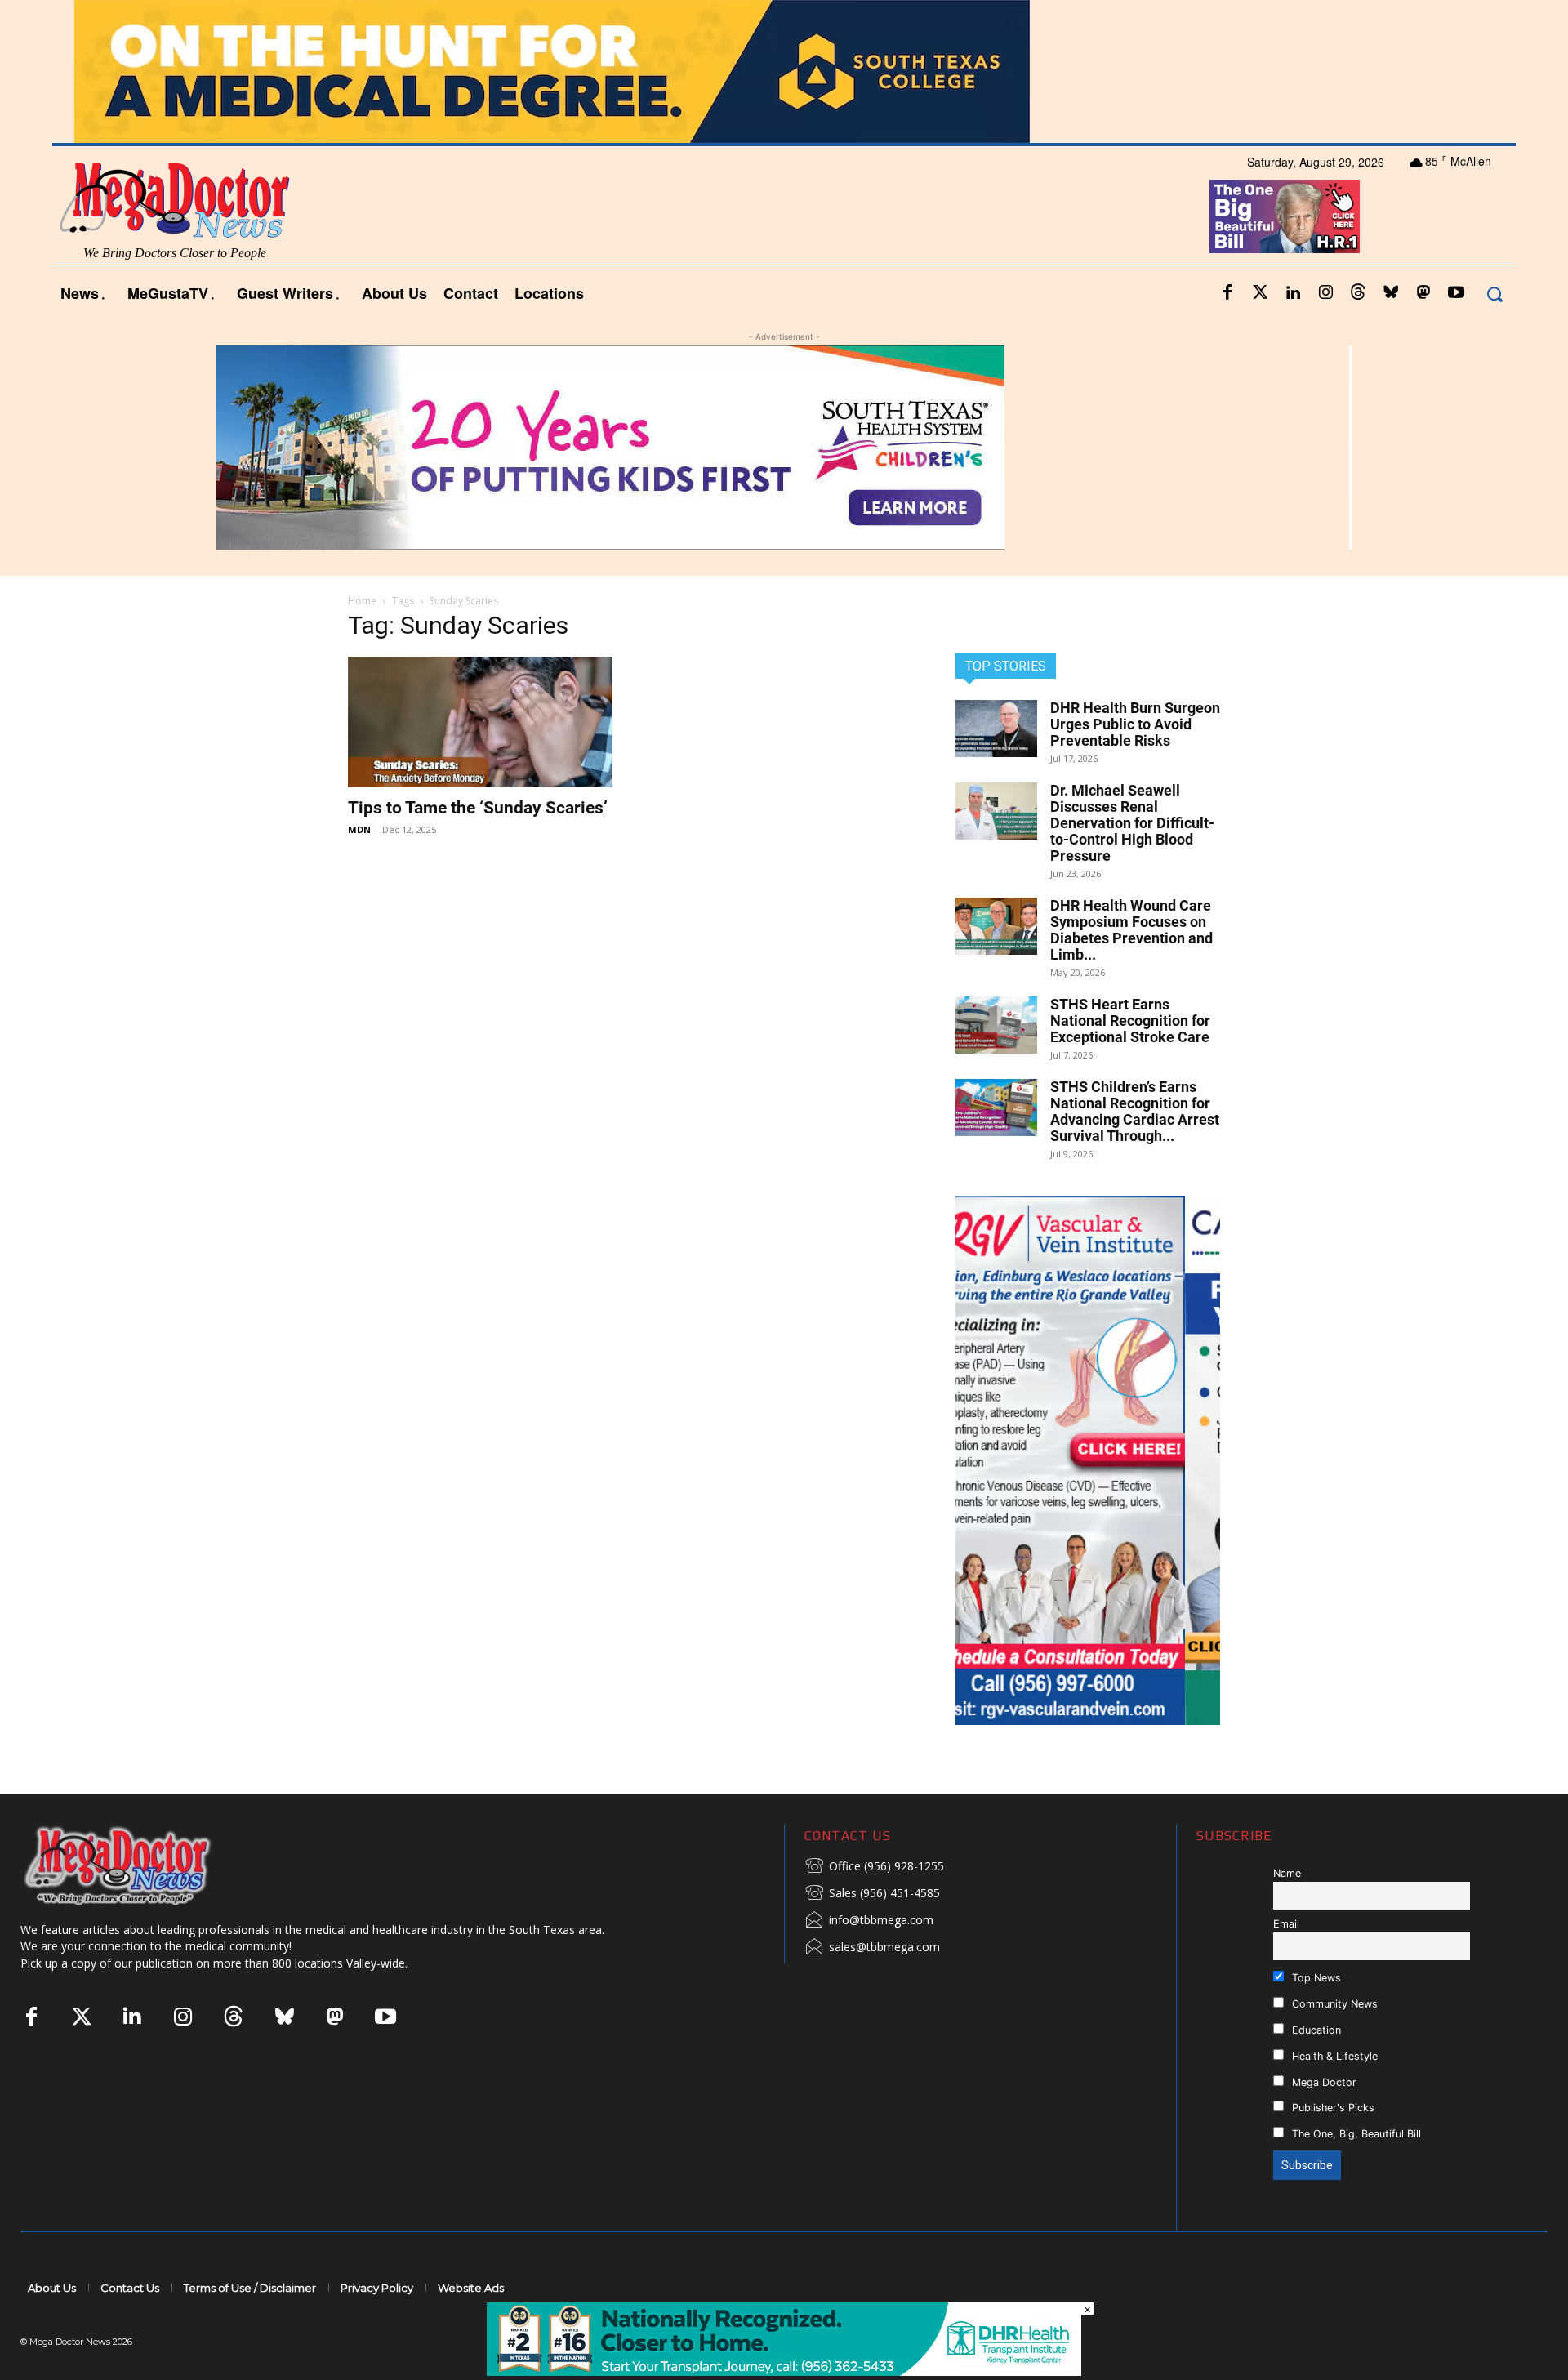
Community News (1333, 2004)
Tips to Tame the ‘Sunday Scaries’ (478, 808)
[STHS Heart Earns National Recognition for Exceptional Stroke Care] (996, 1025)
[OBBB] (1285, 216)
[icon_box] (874, 1867)
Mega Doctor (1323, 2082)
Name (1287, 1873)
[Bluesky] (1391, 293)
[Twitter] (1260, 293)
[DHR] (784, 2371)
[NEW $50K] (784, 448)
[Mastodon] (1423, 293)
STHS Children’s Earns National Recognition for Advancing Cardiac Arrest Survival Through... (1135, 1111)
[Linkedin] (1293, 293)
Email (1286, 1924)
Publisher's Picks (1332, 2108)
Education (1315, 2030)
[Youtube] (1456, 293)
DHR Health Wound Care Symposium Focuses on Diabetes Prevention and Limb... (1131, 930)
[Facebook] (1227, 293)
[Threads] (1358, 293)
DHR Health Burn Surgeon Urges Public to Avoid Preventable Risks (1135, 724)
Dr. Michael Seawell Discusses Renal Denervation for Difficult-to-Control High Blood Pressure (1132, 823)
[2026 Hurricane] (784, 71)
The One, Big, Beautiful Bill (1355, 2134)
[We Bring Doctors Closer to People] (142, 1865)
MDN (359, 829)
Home (362, 601)
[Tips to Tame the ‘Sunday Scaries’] (480, 722)
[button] (1494, 294)
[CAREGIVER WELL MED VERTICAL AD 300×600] (1088, 1460)
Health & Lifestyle (1333, 2056)
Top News (1315, 1978)
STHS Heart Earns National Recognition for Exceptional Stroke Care (1130, 1021)
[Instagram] (1325, 293)
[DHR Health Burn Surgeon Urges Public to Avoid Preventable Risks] (996, 729)
